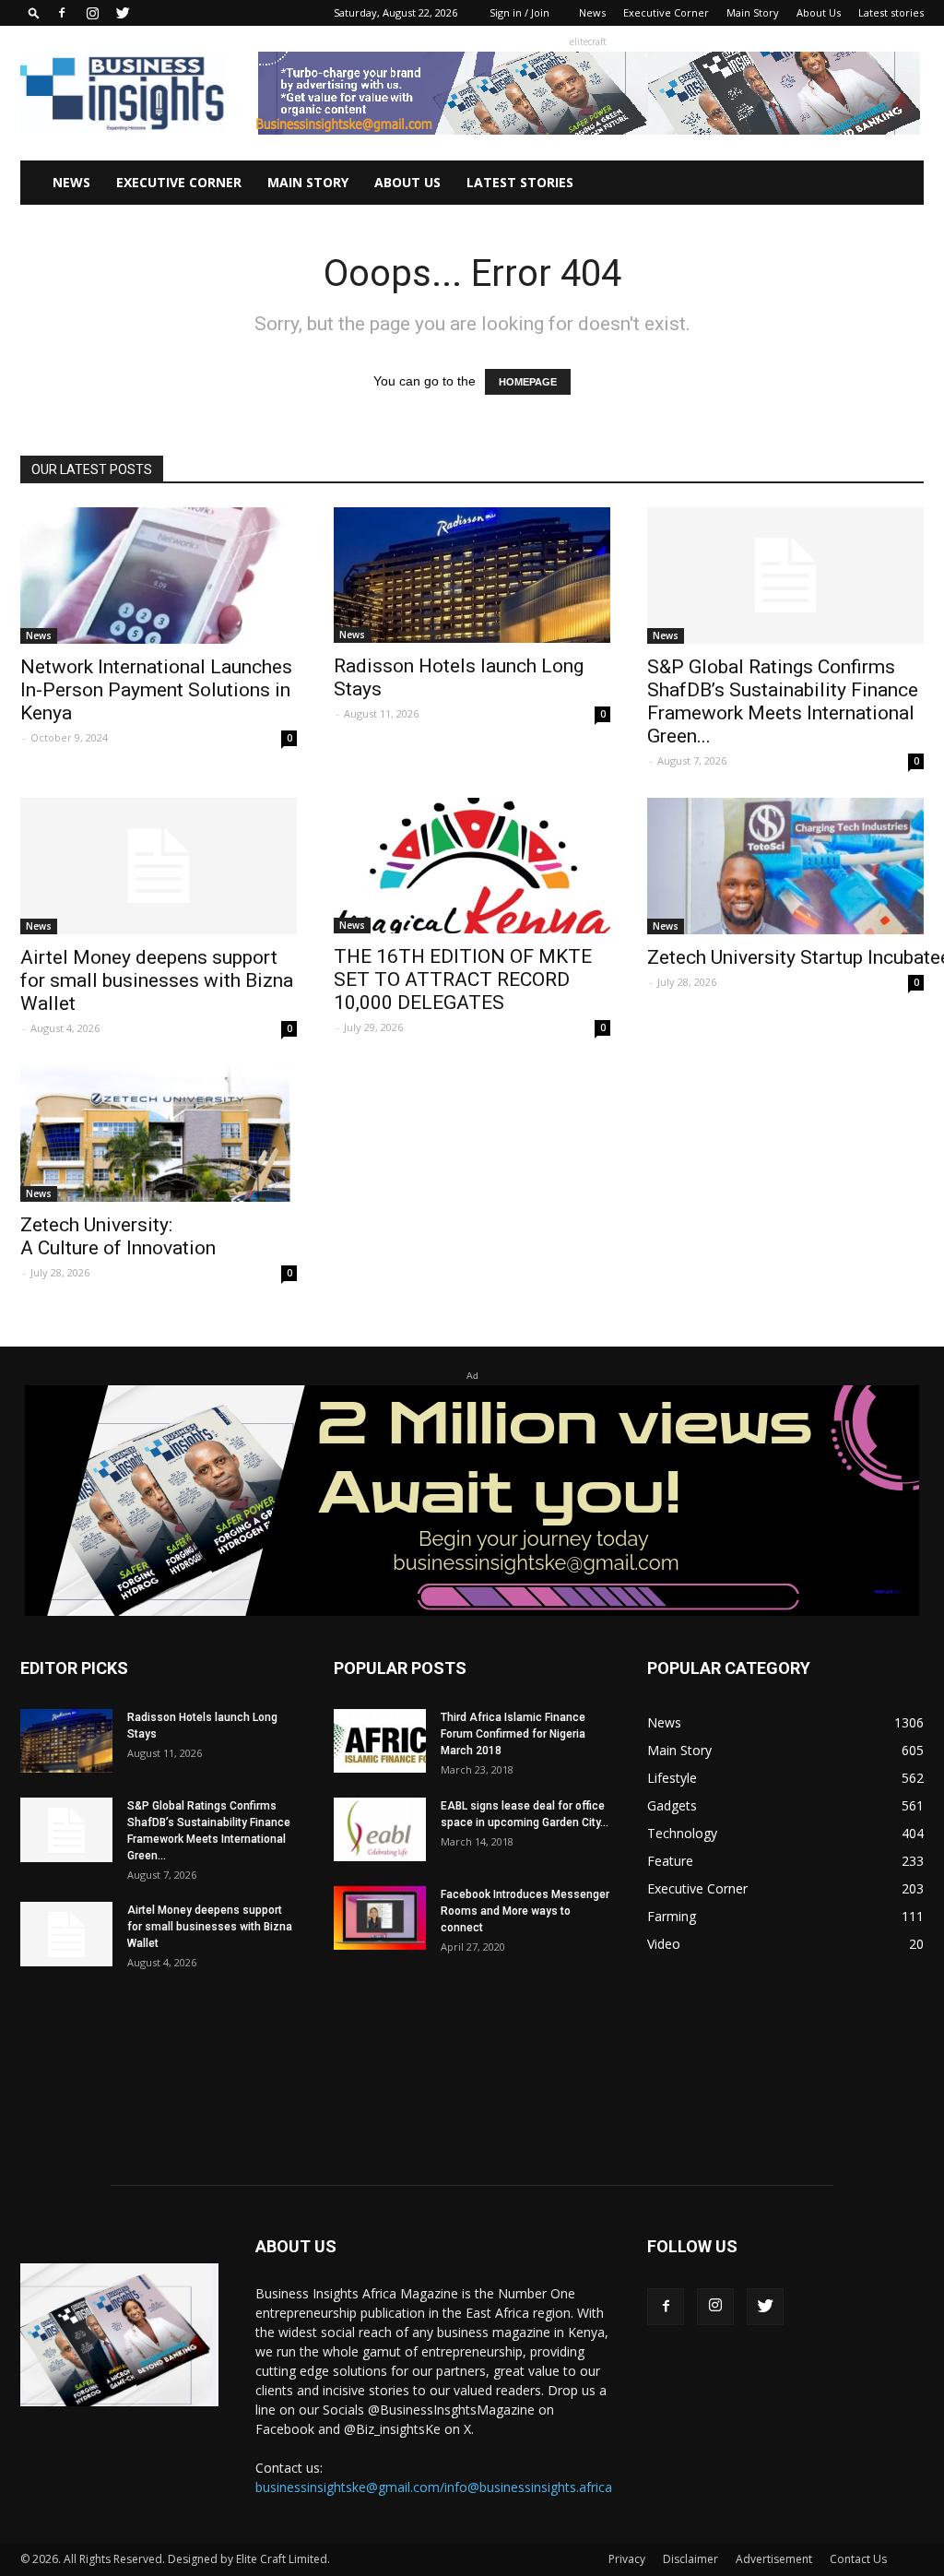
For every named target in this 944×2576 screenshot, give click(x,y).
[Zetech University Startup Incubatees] (785, 866)
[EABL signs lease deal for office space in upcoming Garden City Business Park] (380, 1829)
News (592, 12)
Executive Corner (666, 12)
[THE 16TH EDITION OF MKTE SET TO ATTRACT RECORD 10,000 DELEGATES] (472, 866)
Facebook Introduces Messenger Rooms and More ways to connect (525, 1911)
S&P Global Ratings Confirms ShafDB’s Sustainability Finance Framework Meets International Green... (783, 701)
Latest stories (891, 12)
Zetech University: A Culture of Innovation (120, 1236)
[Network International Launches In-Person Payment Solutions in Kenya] (159, 576)
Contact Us (858, 2559)
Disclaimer (690, 2559)
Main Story (753, 12)
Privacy (627, 2559)
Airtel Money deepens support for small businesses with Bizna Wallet (157, 980)
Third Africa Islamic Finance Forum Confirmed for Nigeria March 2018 (513, 1734)
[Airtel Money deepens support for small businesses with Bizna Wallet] (159, 866)
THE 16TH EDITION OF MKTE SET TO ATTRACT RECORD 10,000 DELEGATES (463, 979)
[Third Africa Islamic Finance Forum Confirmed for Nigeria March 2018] (380, 1741)
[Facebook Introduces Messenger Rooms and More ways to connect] (380, 1918)
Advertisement (774, 2559)
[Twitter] (123, 13)
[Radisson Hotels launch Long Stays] (472, 575)
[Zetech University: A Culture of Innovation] (159, 1134)
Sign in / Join (519, 12)
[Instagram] (92, 13)
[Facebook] (62, 13)
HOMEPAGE (528, 382)
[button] (34, 12)
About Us (819, 12)
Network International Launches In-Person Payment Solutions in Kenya (156, 690)
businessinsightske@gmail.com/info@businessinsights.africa (434, 2487)
